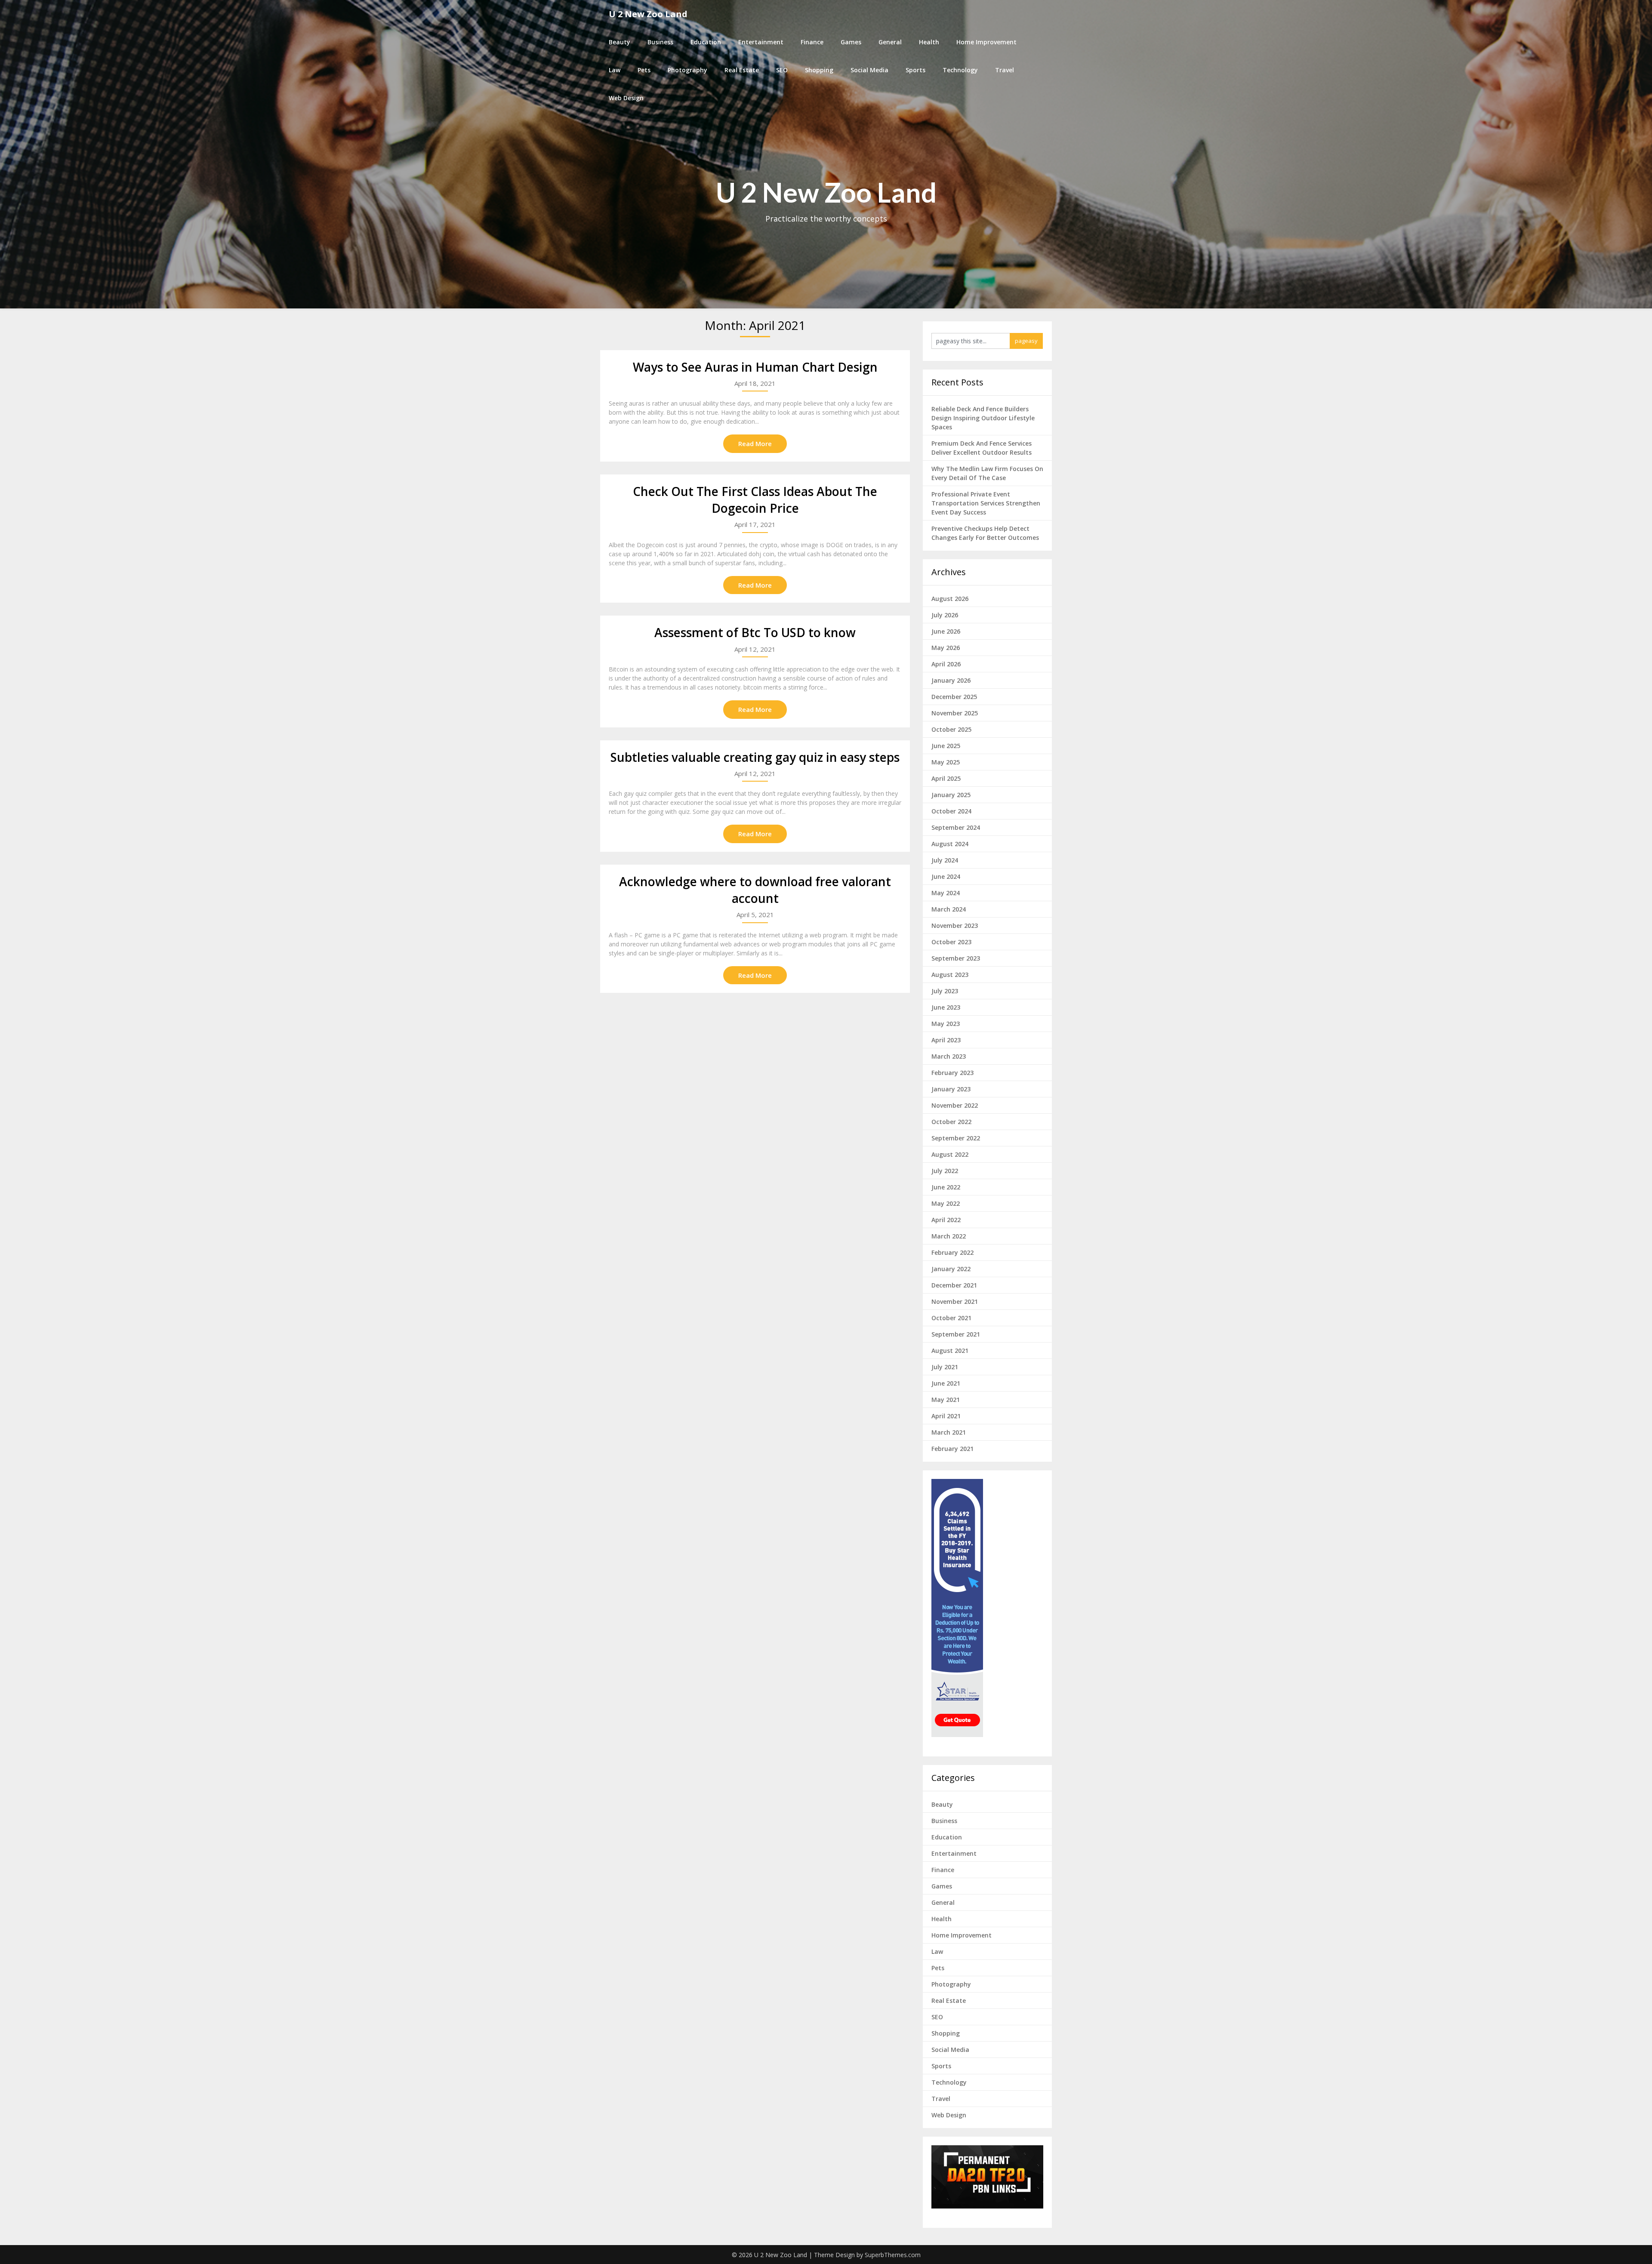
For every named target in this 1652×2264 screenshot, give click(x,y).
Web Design (626, 98)
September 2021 (956, 1334)
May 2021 (946, 1400)
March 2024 (949, 909)
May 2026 (946, 648)
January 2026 (951, 680)
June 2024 (946, 876)
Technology (960, 70)
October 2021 (951, 1318)
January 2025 (951, 795)
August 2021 (950, 1351)
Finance (812, 42)
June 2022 (946, 1187)
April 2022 (946, 1220)
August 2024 (950, 844)
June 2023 (946, 1007)
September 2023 (956, 958)
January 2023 (951, 1089)
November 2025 (955, 713)
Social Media (869, 70)
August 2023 (950, 975)
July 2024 (945, 860)
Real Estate (742, 70)
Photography (687, 70)
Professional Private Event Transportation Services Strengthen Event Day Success (986, 503)
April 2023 (946, 1040)
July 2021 (945, 1367)
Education (706, 42)
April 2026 (946, 664)
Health (929, 42)
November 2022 (955, 1105)
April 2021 (946, 1416)
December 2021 (954, 1285)
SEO (782, 70)
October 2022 (951, 1122)
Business (660, 42)
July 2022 (945, 1171)
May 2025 (946, 762)
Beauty (619, 42)
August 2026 (950, 599)
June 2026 (946, 631)
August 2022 (950, 1154)
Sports (915, 70)
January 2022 (951, 1269)
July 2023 (945, 991)
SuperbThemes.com (893, 2255)
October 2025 (951, 729)
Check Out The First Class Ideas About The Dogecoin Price (755, 500)
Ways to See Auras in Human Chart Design (755, 367)
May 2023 (946, 1024)
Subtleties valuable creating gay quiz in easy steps (755, 757)
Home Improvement (986, 42)
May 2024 (946, 893)
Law (615, 70)
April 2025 (946, 778)
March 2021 (949, 1432)
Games (851, 42)
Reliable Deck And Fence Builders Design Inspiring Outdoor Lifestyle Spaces (983, 418)
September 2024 (956, 827)
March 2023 (949, 1056)
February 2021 (952, 1449)
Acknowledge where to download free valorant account (755, 890)
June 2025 (946, 746)
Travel (1005, 70)
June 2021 (946, 1383)
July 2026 (945, 615)
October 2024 (951, 811)
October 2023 (951, 942)
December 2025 (954, 697)
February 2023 (952, 1073)
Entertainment (761, 42)
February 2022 (952, 1252)
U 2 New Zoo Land (648, 14)
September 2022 (956, 1138)
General (890, 42)
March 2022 (949, 1236)
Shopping (819, 70)
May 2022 (946, 1203)
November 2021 (955, 1301)
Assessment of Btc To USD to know (755, 632)
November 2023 (955, 926)
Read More (755, 444)
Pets (644, 70)
